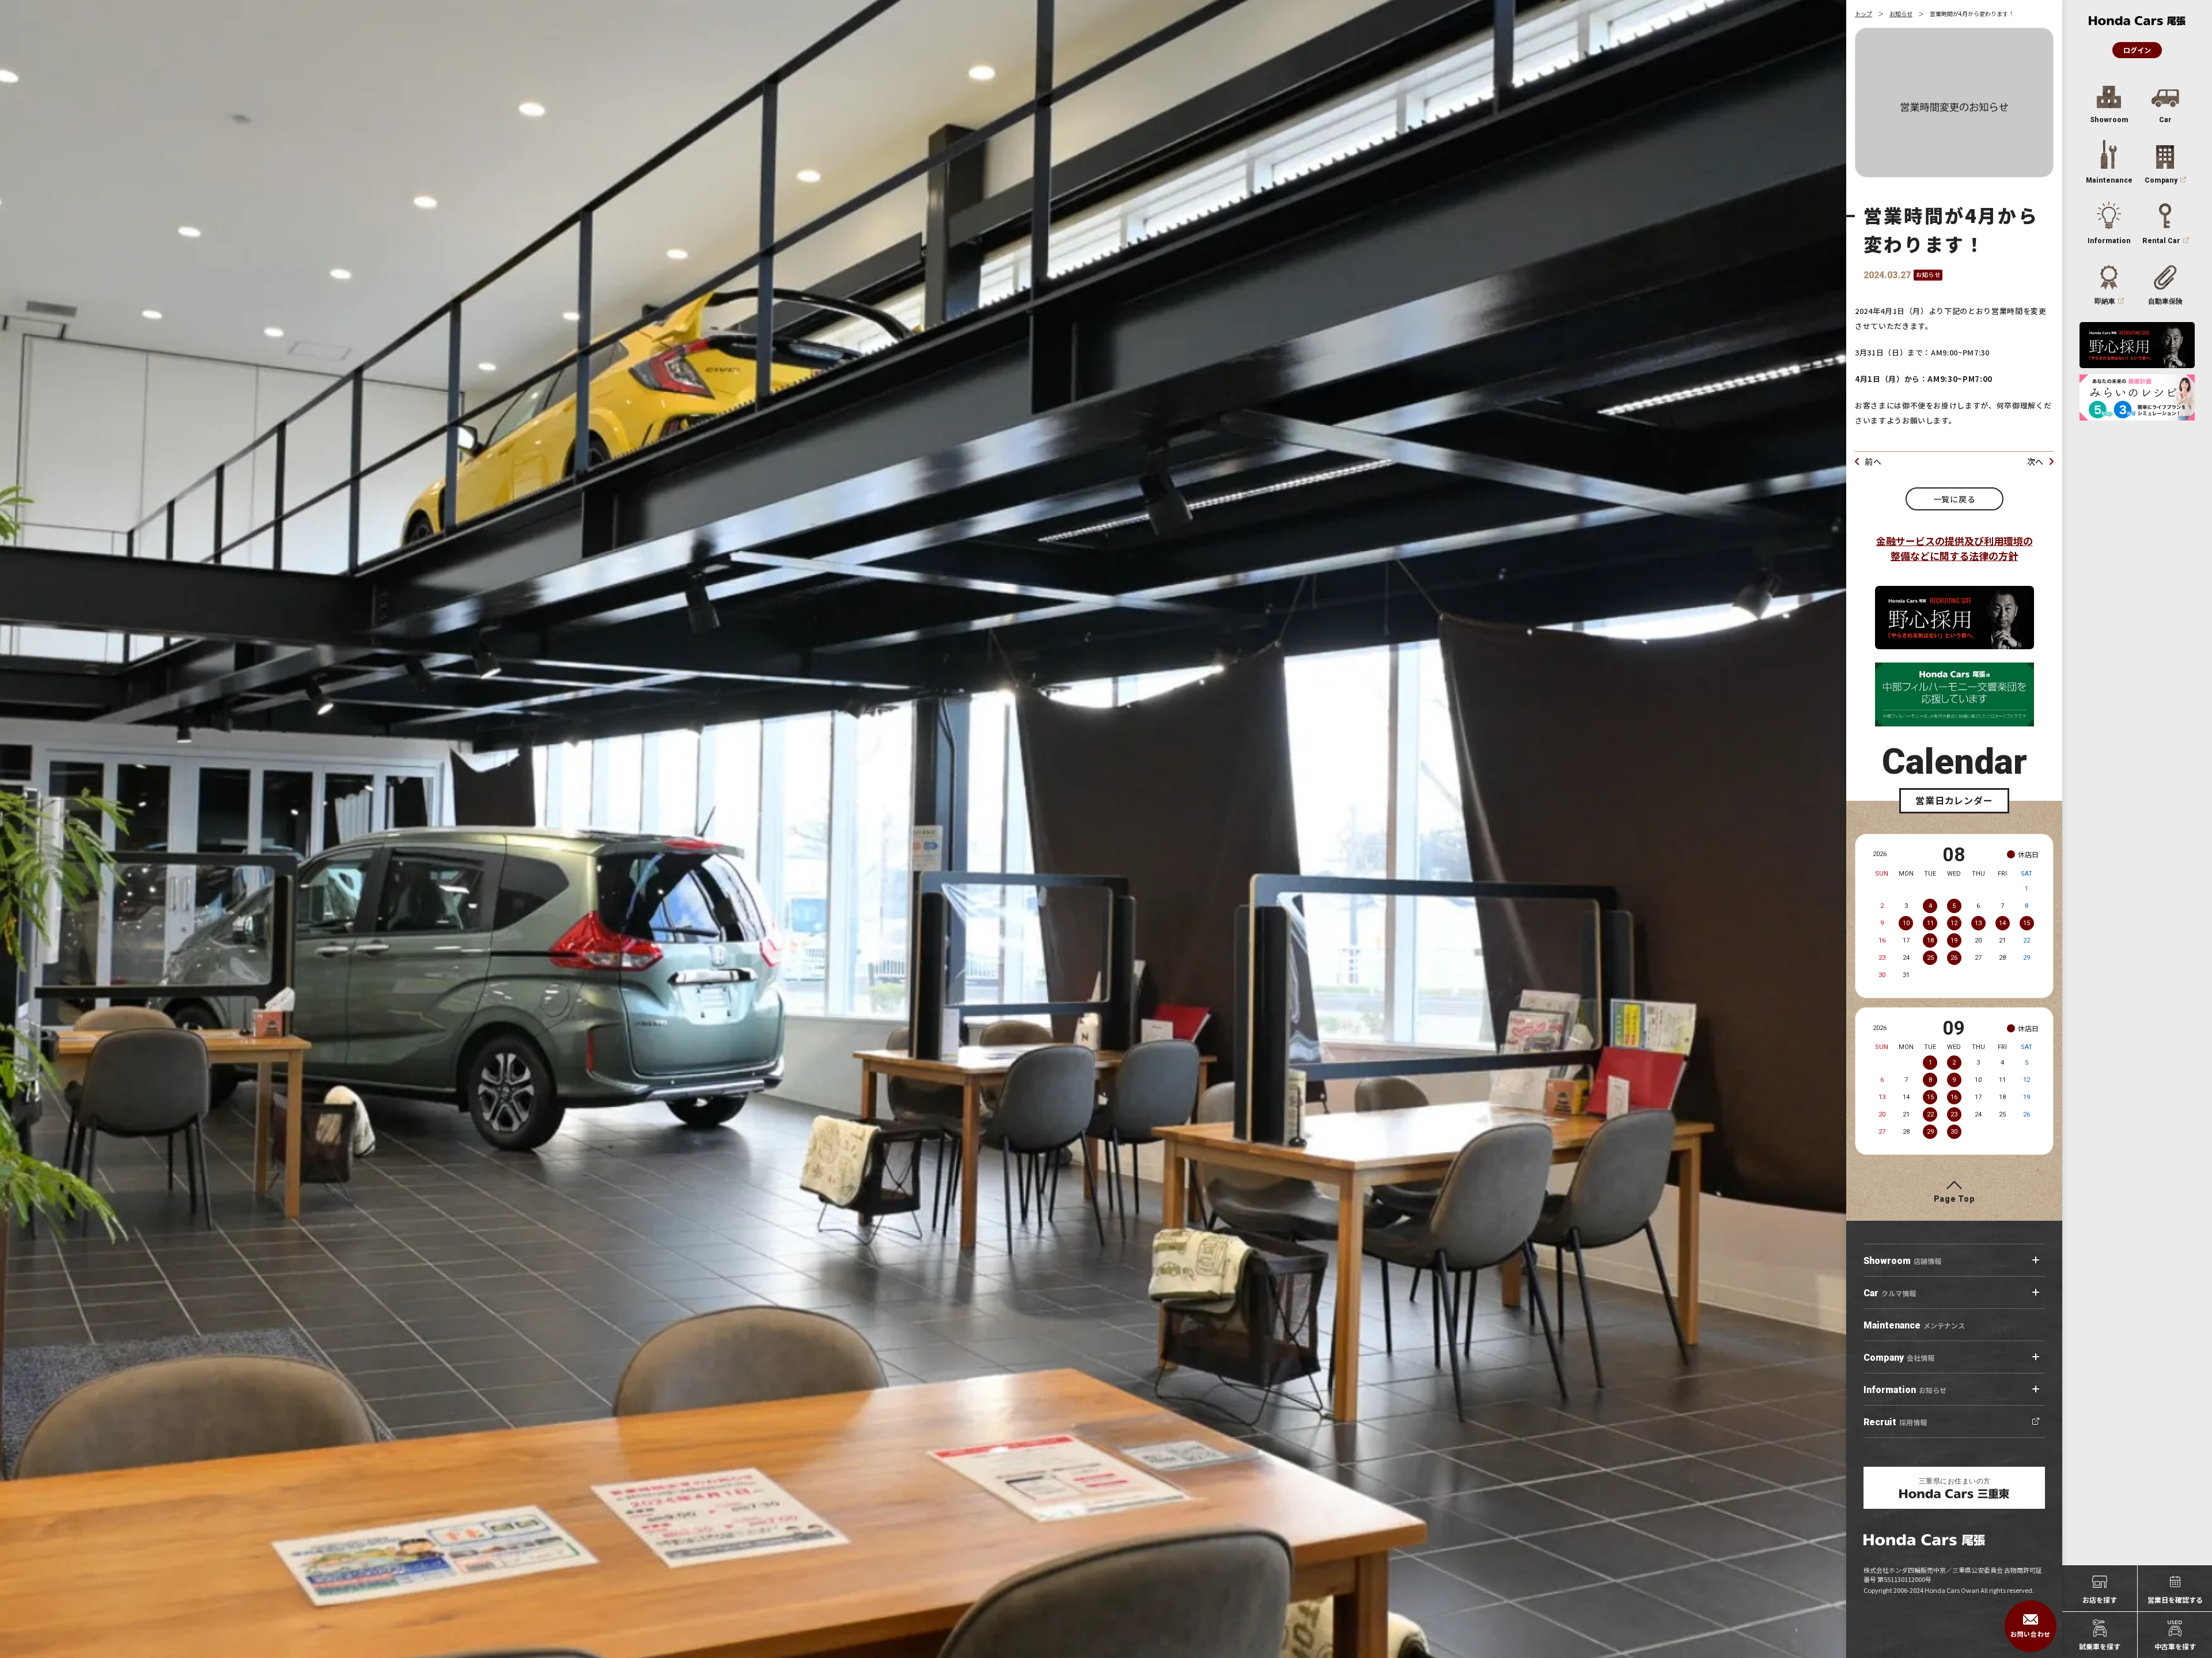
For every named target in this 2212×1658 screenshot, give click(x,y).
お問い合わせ (2030, 1634)
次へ (2035, 461)
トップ (1863, 14)
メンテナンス (1914, 1325)
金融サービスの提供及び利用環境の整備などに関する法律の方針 (1955, 548)
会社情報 (1899, 1358)
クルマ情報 (1890, 1293)
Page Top (1955, 1199)
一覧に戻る (1955, 499)
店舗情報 (1902, 1261)
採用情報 (1895, 1422)
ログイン (2137, 50)
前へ (1873, 461)
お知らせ (1901, 14)
